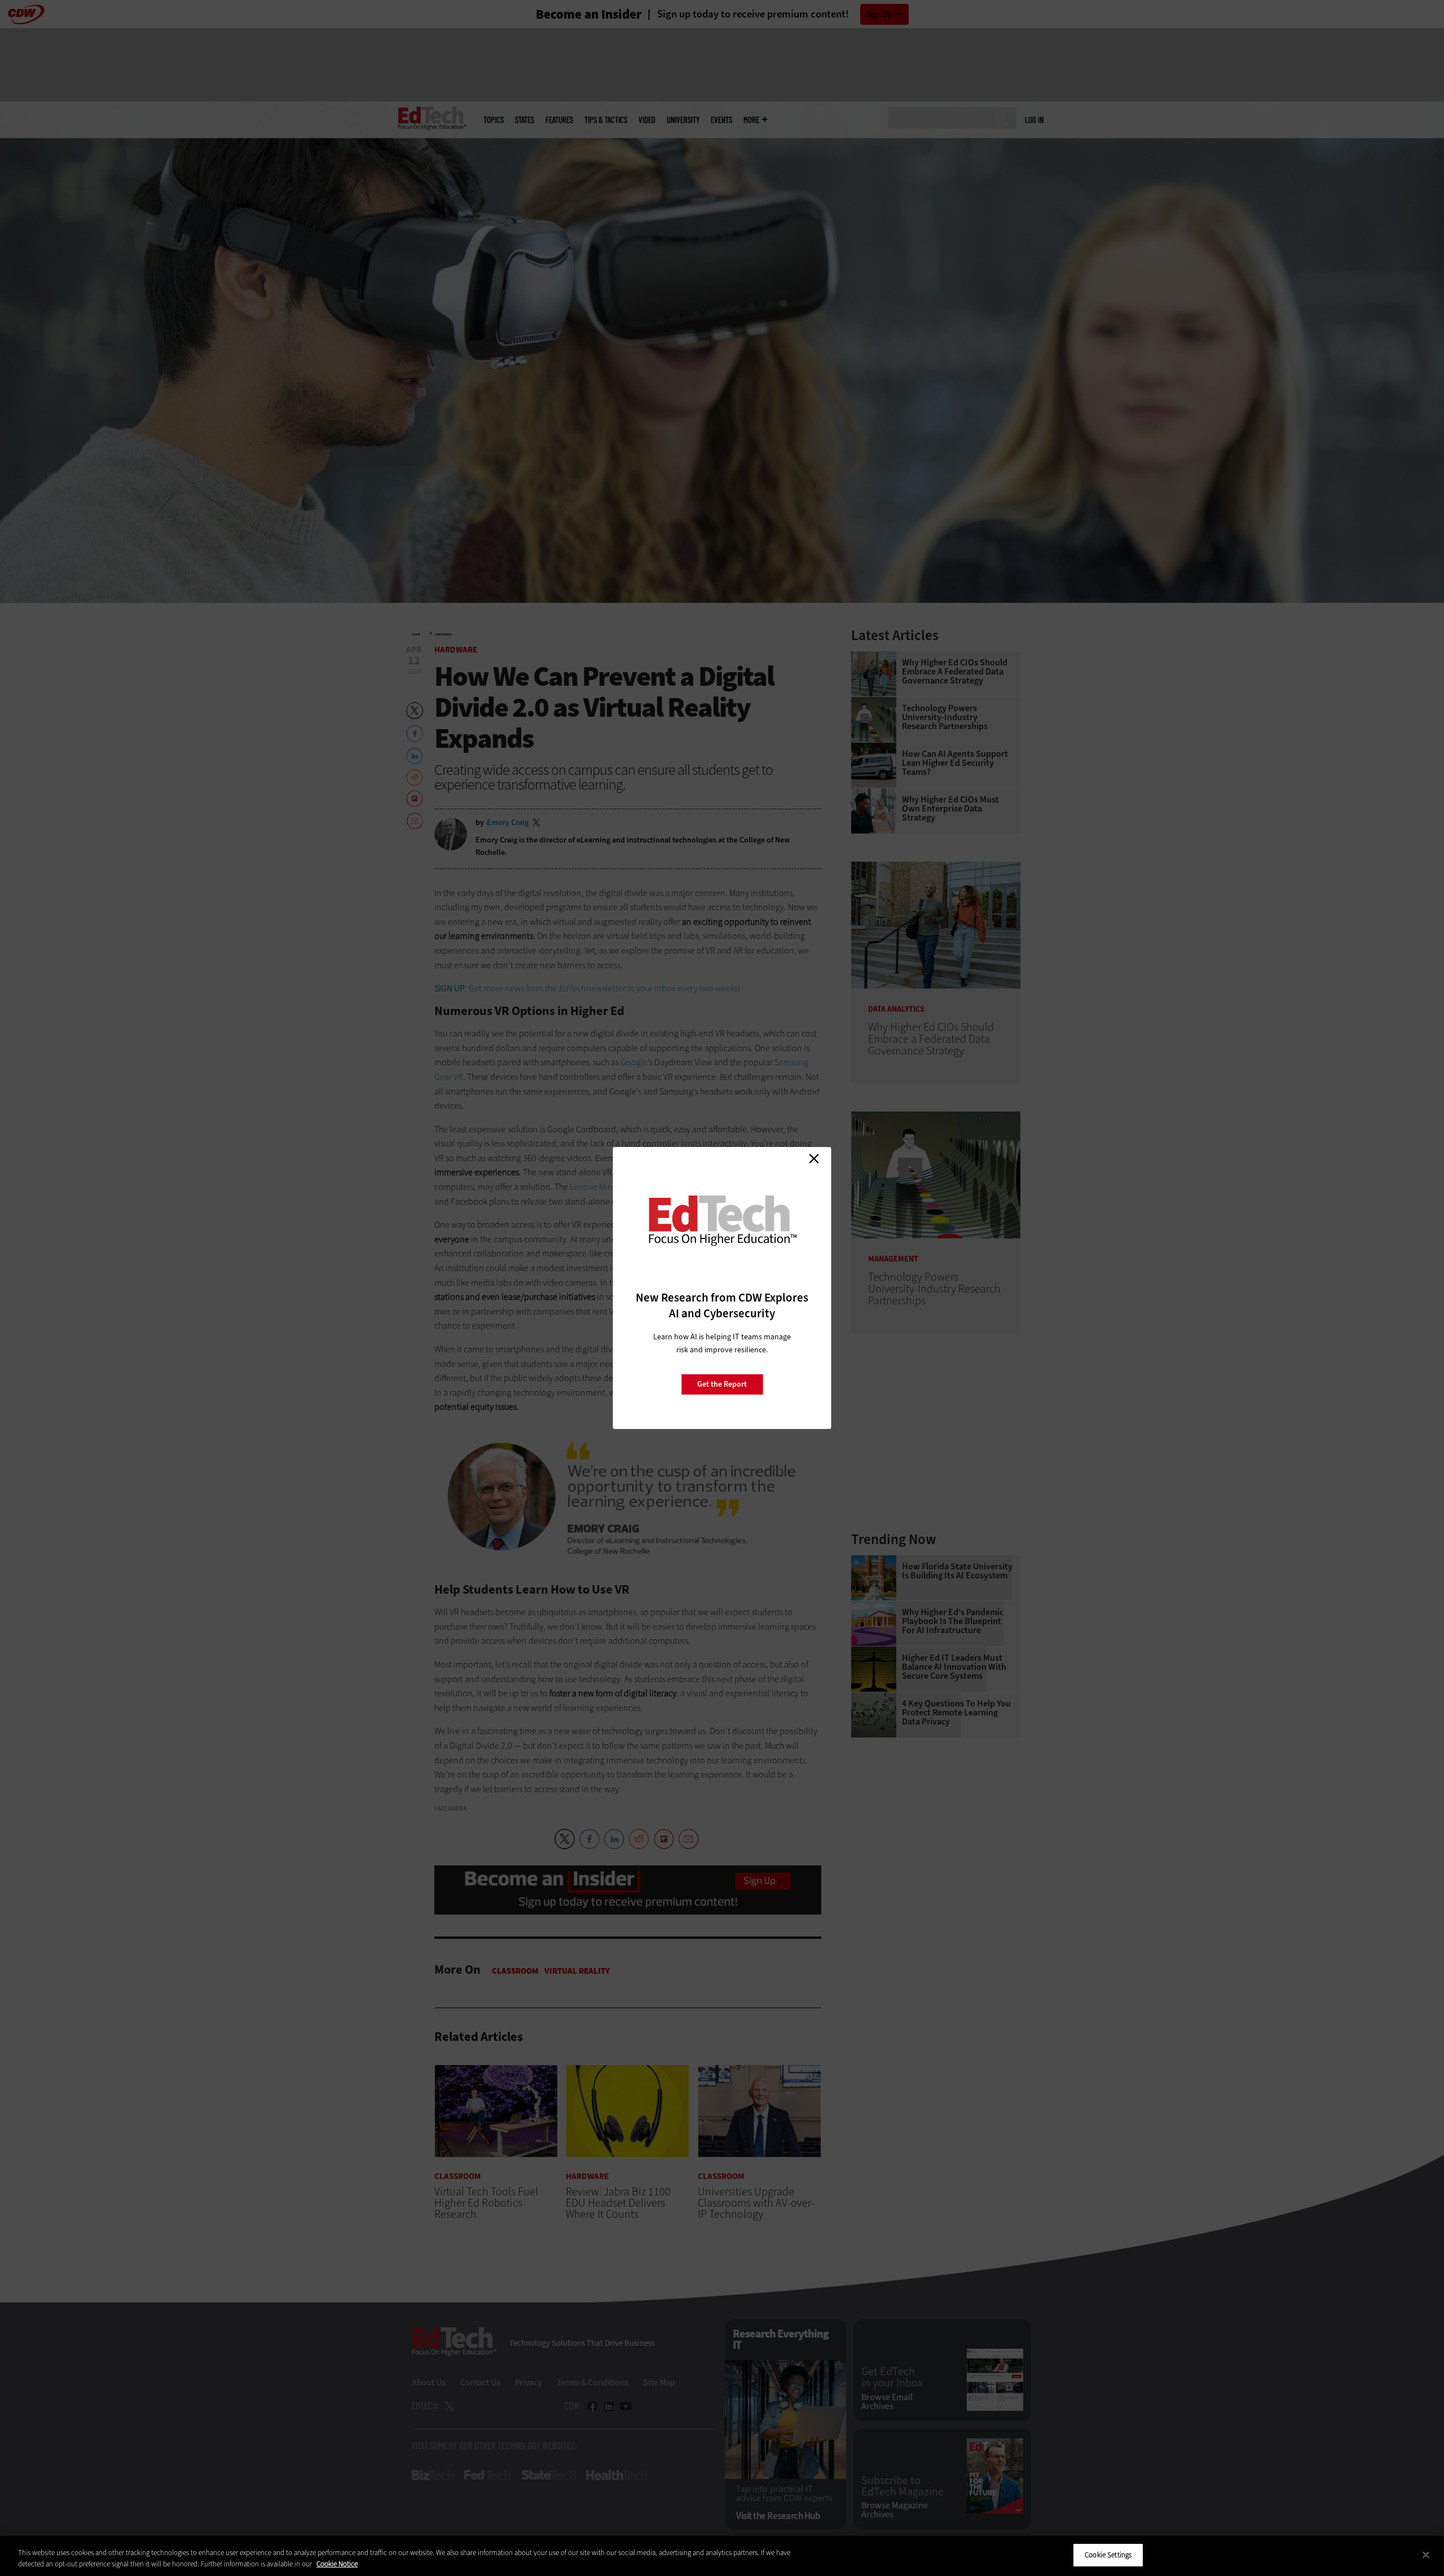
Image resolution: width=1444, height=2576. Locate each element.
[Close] (1426, 2555)
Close (814, 1158)
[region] (722, 2556)
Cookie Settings (1108, 2555)
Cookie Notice (337, 2564)
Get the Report (722, 1384)
